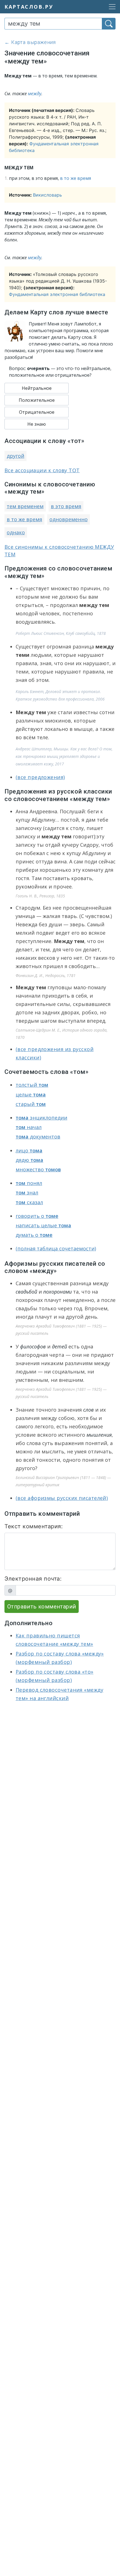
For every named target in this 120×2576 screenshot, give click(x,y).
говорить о (37, 1216)
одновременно (69, 519)
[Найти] (109, 24)
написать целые (43, 1225)
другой (15, 456)
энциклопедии (41, 1118)
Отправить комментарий (42, 1607)
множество (38, 1169)
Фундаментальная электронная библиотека (57, 294)
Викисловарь (47, 195)
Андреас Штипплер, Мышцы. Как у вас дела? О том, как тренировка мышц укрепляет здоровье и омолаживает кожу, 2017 (64, 756)
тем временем (25, 506)
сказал (29, 1202)
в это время (66, 506)
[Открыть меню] (111, 7)
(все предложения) (40, 777)
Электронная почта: (33, 1579)
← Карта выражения (30, 42)
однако (16, 532)
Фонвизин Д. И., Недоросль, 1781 (46, 975)
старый (31, 1104)
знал (27, 1192)
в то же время (75, 178)
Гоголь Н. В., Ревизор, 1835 (40, 896)
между (35, 94)
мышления (99, 1435)
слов (89, 1410)
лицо (29, 1150)
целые (31, 1094)
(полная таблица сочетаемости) (56, 1248)
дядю (29, 1160)
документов (38, 1137)
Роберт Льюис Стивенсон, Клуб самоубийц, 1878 (61, 633)
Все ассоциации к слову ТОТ (42, 470)
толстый (32, 1085)
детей (60, 1346)
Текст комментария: (34, 1526)
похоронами (57, 1292)
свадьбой (26, 1292)
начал (29, 1127)
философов (33, 1346)
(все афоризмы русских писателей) (62, 1498)
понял (29, 1183)
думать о (34, 1235)
